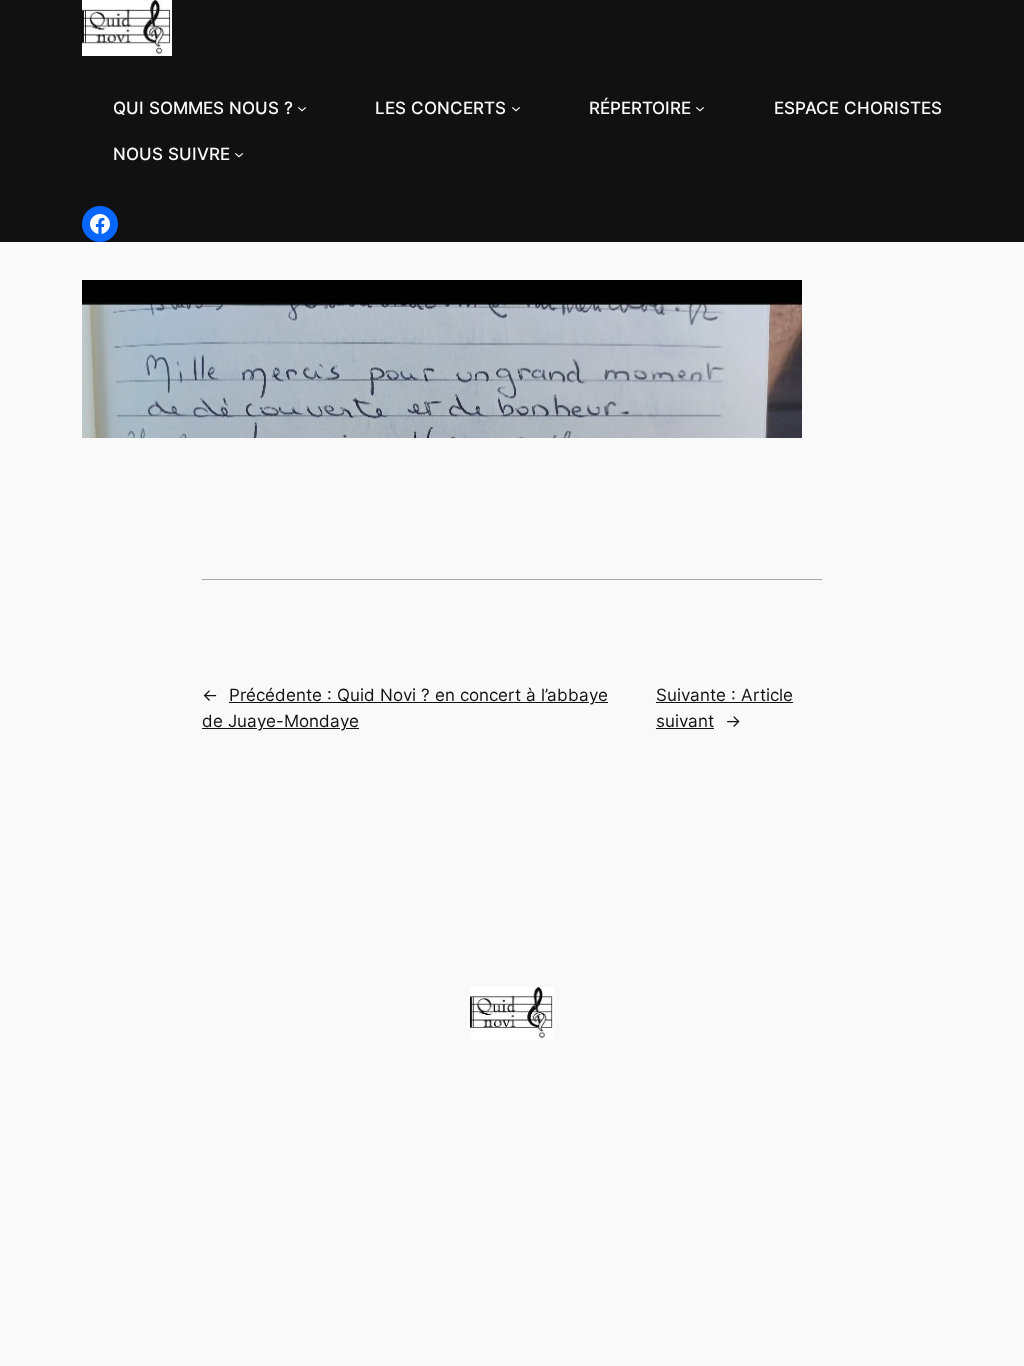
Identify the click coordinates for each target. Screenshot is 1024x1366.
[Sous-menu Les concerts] (516, 108)
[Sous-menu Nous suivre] (239, 154)
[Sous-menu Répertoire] (700, 108)
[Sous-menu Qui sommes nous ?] (302, 108)
